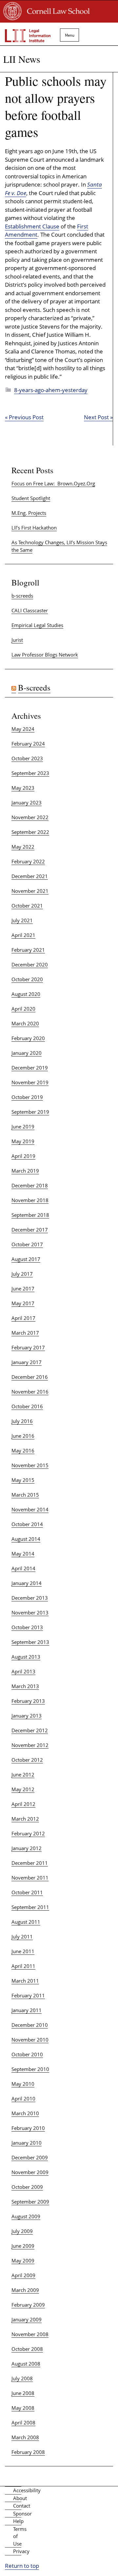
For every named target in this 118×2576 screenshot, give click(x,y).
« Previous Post (24, 417)
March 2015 (25, 1495)
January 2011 (27, 2010)
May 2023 (23, 788)
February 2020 (28, 1038)
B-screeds (34, 687)
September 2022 (30, 832)
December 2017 (30, 1230)
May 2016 (23, 1450)
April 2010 (23, 2099)
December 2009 (30, 2157)
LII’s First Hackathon (34, 528)
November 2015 (30, 1465)
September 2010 (30, 2069)
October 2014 (27, 1524)
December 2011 (30, 1863)
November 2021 (30, 891)
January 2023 (27, 802)
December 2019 (30, 1068)
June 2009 (23, 2246)
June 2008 (23, 2393)
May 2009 (23, 2261)
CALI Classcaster (30, 610)
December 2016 (30, 1377)
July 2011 (22, 1937)
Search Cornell (95, 32)
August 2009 (26, 2216)
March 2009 (25, 2290)
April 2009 (23, 2275)
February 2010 (28, 2128)
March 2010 (25, 2113)
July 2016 (22, 1421)
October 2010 (27, 2054)
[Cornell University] (13, 18)
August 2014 (26, 1539)
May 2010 (23, 2084)
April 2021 (23, 935)
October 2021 (27, 906)
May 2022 (23, 847)
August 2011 (26, 1922)
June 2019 (23, 1126)
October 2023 (27, 758)
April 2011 (23, 1966)
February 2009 (28, 2305)
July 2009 (22, 2231)
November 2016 (30, 1392)
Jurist (17, 640)
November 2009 (30, 2172)
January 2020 (27, 1053)
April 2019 (23, 1156)
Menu (67, 35)
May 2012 (23, 1789)
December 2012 (30, 1730)
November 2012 (30, 1745)
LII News (22, 59)
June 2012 (23, 1774)
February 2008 (28, 2452)
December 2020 (30, 964)
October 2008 (27, 2349)
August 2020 (26, 994)
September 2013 (30, 1642)
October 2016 (27, 1406)
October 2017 (27, 1244)
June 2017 (23, 1288)
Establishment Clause (32, 226)
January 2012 (27, 1848)
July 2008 (22, 2378)
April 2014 (23, 1568)
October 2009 (27, 2187)
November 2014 (30, 1509)
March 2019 (25, 1171)
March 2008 (25, 2437)
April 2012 (23, 1804)
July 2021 (22, 920)
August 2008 (26, 2364)
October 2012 (27, 1760)
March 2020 (25, 1023)
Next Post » (98, 417)
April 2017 (23, 1318)
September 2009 (30, 2202)
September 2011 (30, 1907)
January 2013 (27, 1716)
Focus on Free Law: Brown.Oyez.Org (53, 483)
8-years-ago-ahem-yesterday (51, 390)
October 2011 (27, 1892)
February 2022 (28, 861)
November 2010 (30, 2040)
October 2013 (27, 1627)
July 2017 (22, 1274)
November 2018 (30, 1200)
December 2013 (30, 1598)
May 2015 (23, 1480)
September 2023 (30, 773)
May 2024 (23, 729)
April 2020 (23, 1009)
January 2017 (27, 1362)
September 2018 (30, 1215)
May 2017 (23, 1303)
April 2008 (23, 2423)
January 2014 (27, 1583)
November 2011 (30, 1878)
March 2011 (25, 1981)
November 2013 (30, 1612)
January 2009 (27, 2319)
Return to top (22, 2566)
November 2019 (30, 1082)
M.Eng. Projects (29, 513)
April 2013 (23, 1671)
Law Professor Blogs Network (45, 655)
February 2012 (28, 1833)
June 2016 (23, 1436)
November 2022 (30, 817)
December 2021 (30, 876)
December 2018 (30, 1185)
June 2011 (23, 1951)
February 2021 (28, 950)
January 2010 (27, 2143)
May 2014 (23, 1554)
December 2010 (30, 2025)
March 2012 (25, 1819)
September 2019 (30, 1112)
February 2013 (28, 1701)
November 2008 (30, 2334)
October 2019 (27, 1097)
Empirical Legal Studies (37, 625)
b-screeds (22, 596)
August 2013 (26, 1657)
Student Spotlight (31, 498)
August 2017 (26, 1259)
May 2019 (23, 1141)
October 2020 (27, 979)
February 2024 (28, 744)
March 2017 (25, 1333)
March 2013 (25, 1686)
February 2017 (28, 1347)
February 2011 (28, 1995)
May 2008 (23, 2408)
